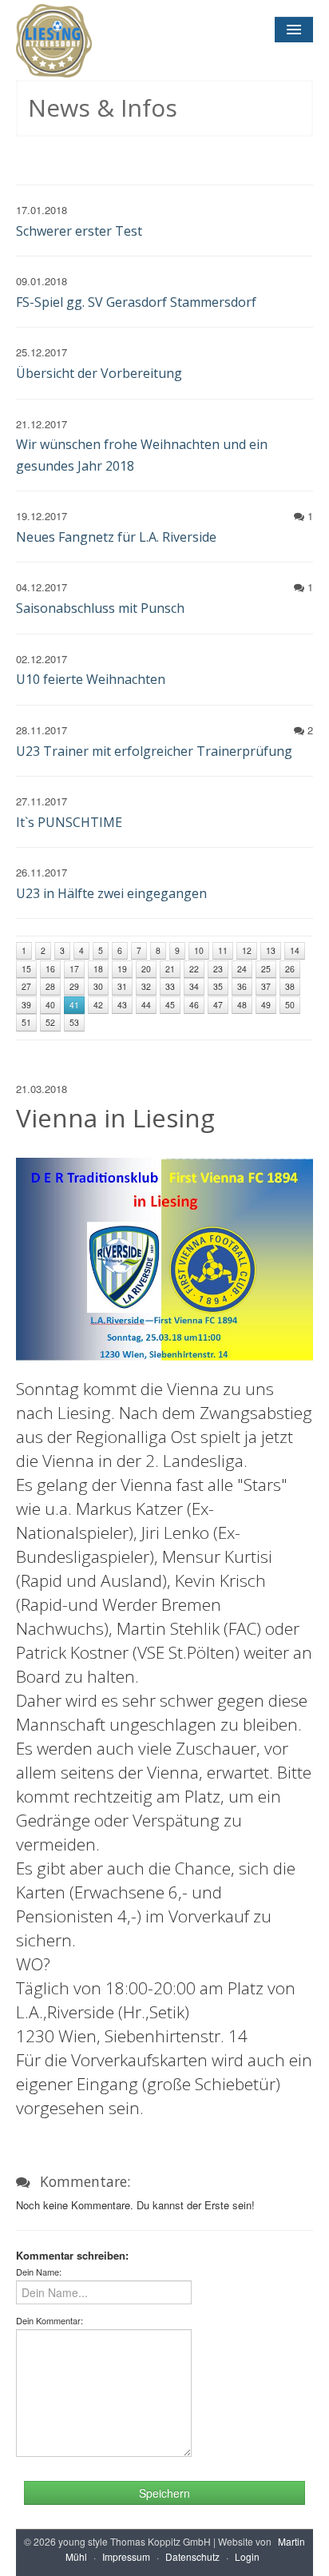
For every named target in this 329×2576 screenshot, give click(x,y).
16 (50, 969)
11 (223, 950)
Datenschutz (192, 2556)
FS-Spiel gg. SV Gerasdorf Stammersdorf (136, 302)
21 (170, 969)
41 (74, 1005)
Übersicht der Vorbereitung (99, 373)
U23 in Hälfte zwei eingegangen (111, 893)
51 (26, 1022)
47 (218, 1005)
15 (26, 969)
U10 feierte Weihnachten (91, 679)
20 (146, 969)
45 (170, 1005)
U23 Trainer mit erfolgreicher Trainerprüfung (154, 751)
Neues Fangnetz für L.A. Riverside (116, 537)
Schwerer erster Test (79, 231)
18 (98, 969)
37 (266, 986)
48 (242, 1005)
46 (194, 1005)
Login (247, 2556)
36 (242, 986)
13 (271, 950)
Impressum (126, 2556)
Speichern (164, 2493)
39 (26, 1005)
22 (194, 969)
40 (50, 1005)
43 (122, 1005)
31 (122, 986)
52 (50, 1022)
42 (98, 1005)
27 (26, 986)
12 (247, 950)
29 (74, 986)
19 (122, 969)
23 (218, 969)
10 (199, 950)
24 (242, 969)
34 (194, 986)
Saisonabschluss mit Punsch (100, 608)
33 (170, 986)
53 (74, 1022)
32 (146, 986)
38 (290, 986)
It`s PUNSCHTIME (69, 822)
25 (266, 969)
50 (290, 1005)
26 (290, 969)
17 (74, 969)
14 (295, 950)
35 (218, 986)
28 (50, 986)
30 (98, 986)
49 (266, 1005)
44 (146, 1005)
